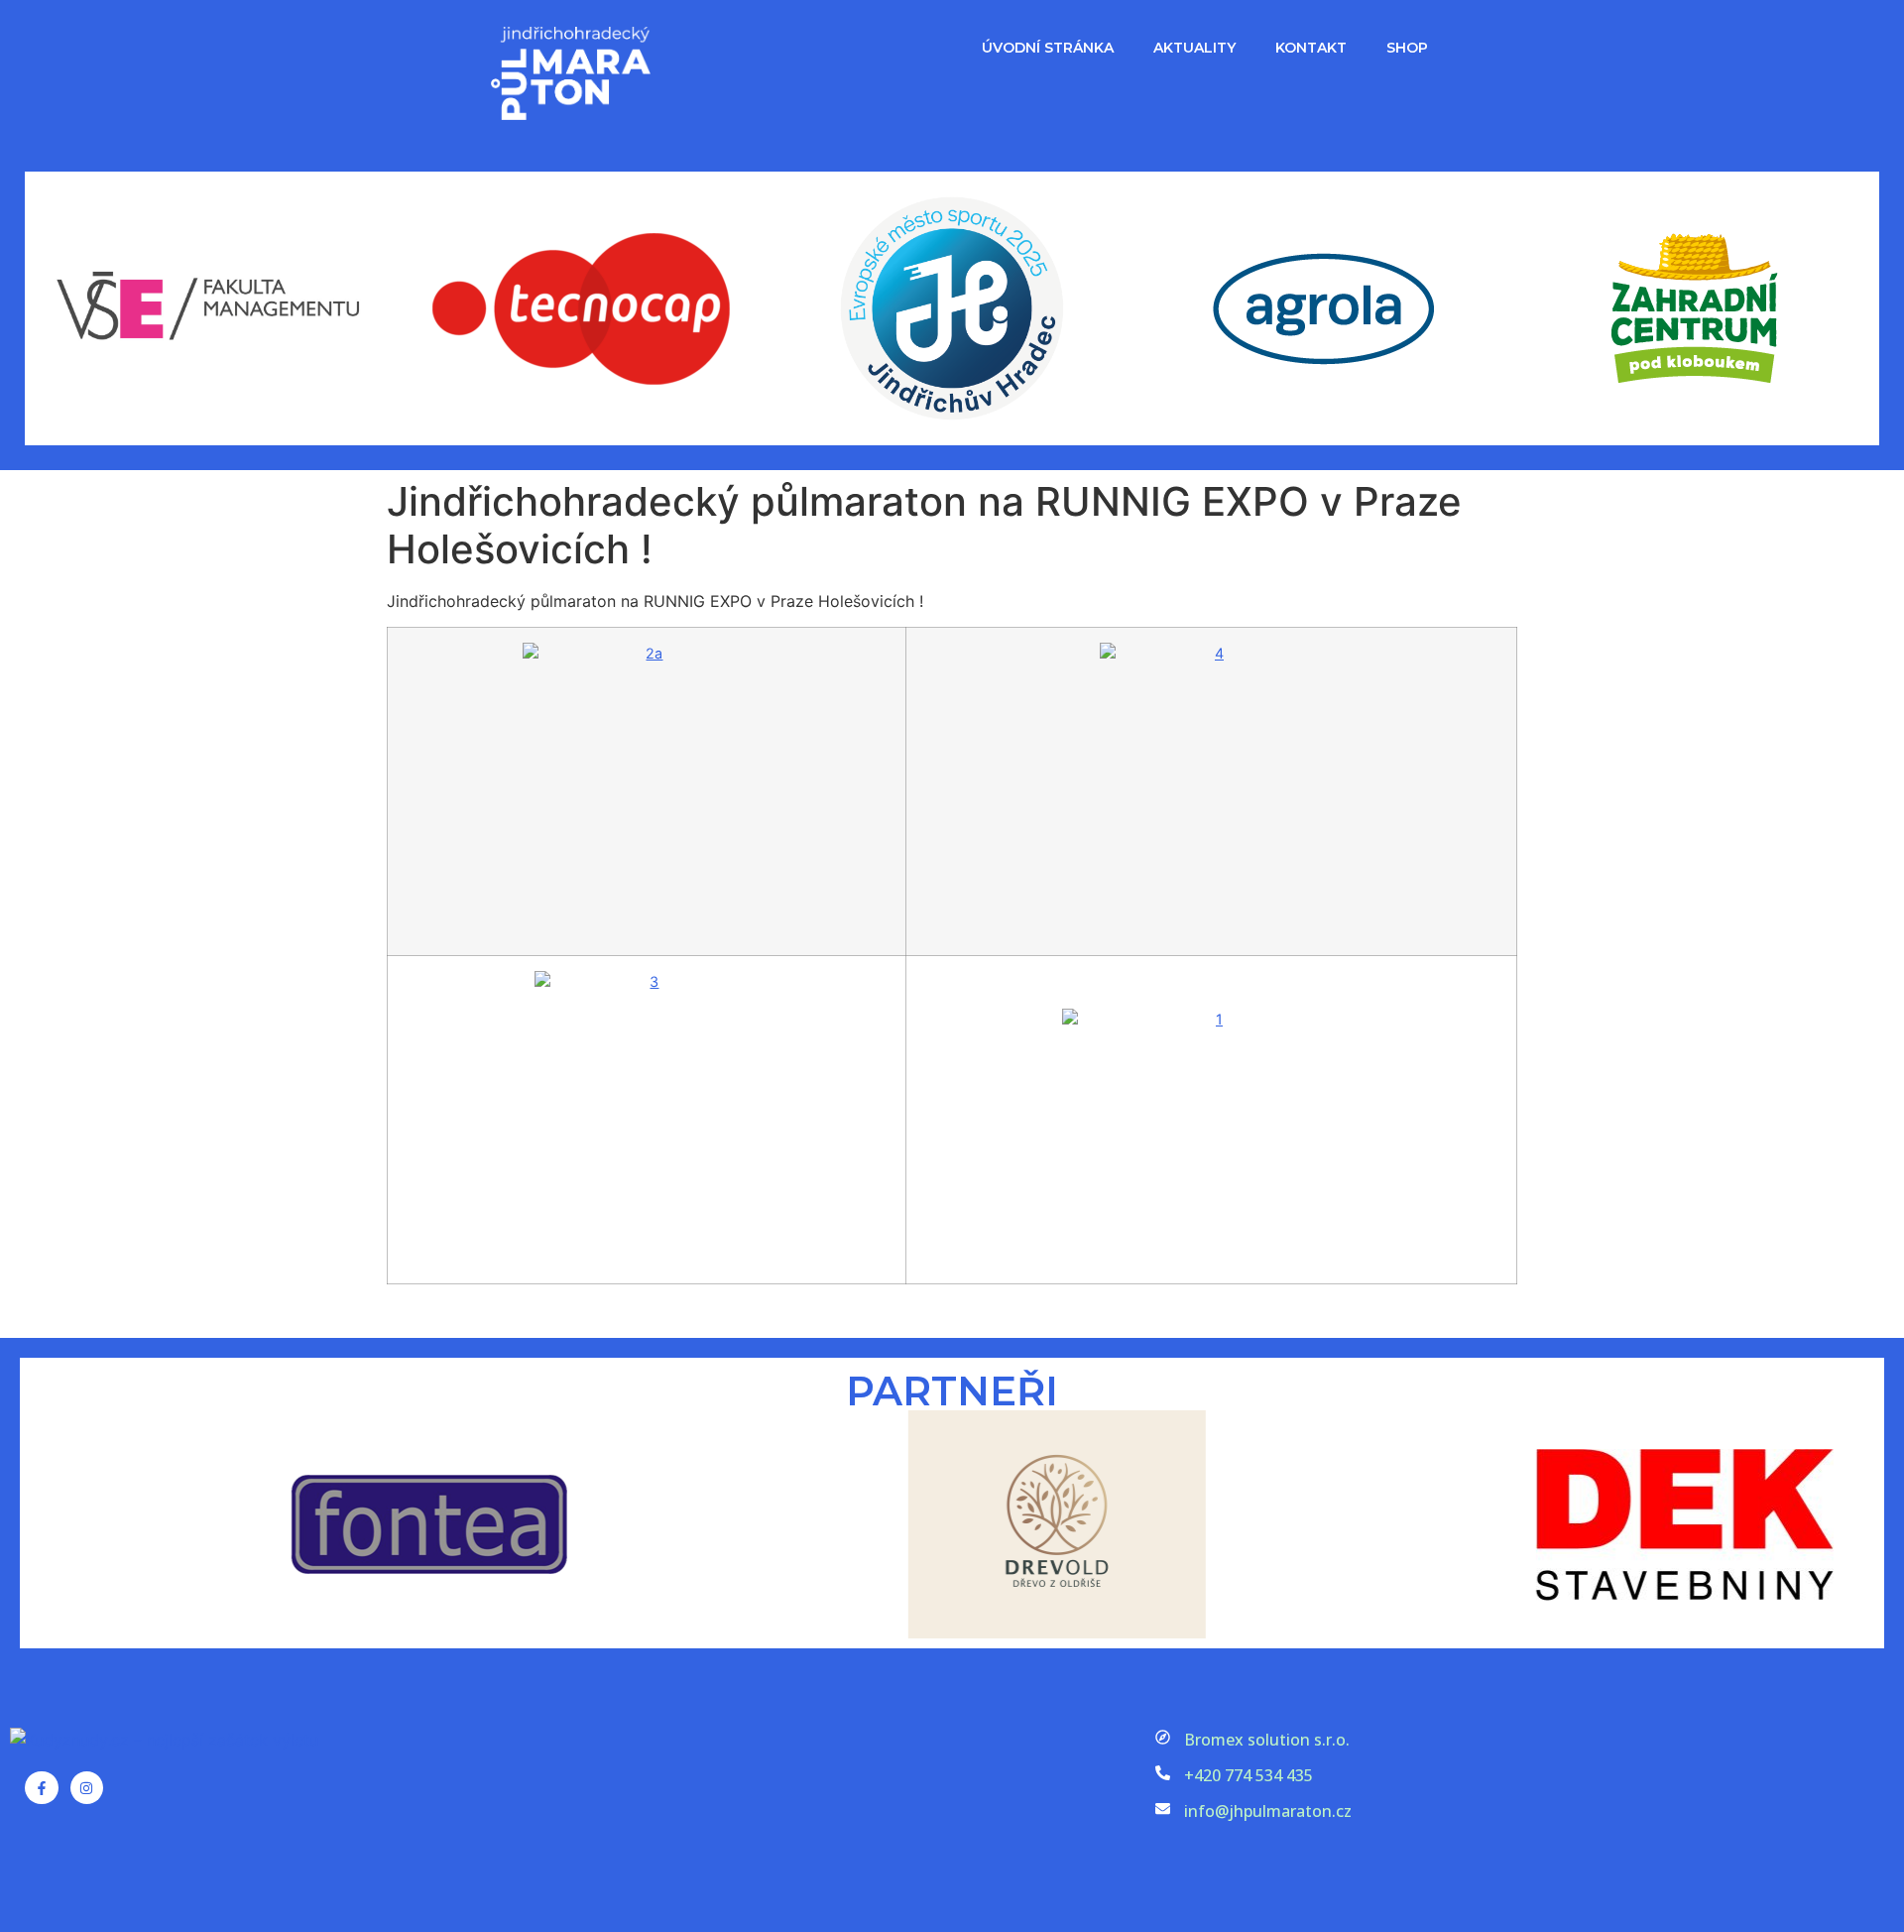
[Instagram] (87, 1788)
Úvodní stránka (1048, 48)
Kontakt (1311, 48)
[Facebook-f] (42, 1788)
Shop (1407, 48)
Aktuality (1194, 48)
